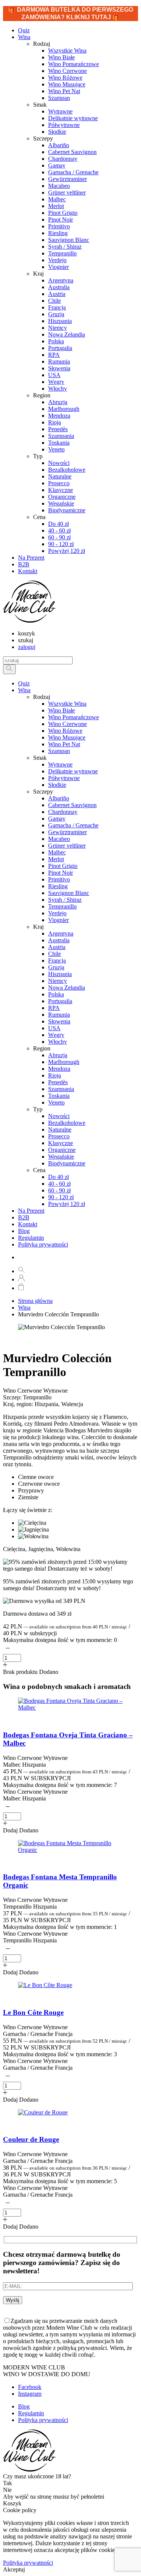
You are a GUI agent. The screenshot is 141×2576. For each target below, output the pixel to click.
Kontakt (28, 1224)
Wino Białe (61, 710)
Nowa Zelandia (67, 988)
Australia (59, 940)
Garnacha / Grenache (73, 825)
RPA (54, 1008)
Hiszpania (60, 974)
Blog (24, 1231)
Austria (57, 947)
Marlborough (64, 1062)
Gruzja (56, 967)
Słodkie (57, 785)
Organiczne (62, 1150)
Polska (56, 994)
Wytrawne (60, 764)
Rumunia (59, 1015)
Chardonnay (63, 812)
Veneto (56, 1102)
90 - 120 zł (61, 1197)
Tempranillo (62, 906)
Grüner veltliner (67, 846)
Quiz (24, 683)
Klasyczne (61, 1143)
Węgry (56, 1035)
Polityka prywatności (43, 1244)
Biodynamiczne (67, 1163)
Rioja (55, 1075)
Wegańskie (61, 1157)
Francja (57, 961)
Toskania (59, 1096)
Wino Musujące (67, 737)
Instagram (30, 2394)
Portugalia (60, 1001)
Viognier (58, 920)
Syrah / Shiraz (65, 900)
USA (54, 1028)
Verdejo (57, 913)
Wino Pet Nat (64, 744)
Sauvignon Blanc (69, 893)
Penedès (58, 1082)
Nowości (59, 1116)
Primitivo (59, 879)
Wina (24, 37)
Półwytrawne (64, 778)
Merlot (56, 859)
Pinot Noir (61, 873)
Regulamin (31, 1238)
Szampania (61, 1089)
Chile (55, 954)
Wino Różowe (65, 731)
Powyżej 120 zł (67, 1204)
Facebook (30, 2387)
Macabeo (59, 839)
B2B (24, 1217)
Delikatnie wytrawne (73, 771)
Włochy (58, 1042)
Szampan (59, 751)
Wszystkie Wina (67, 704)
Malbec (57, 852)
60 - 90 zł (59, 1190)
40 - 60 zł (59, 1184)
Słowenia (59, 1021)
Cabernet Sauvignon (72, 805)
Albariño (59, 798)
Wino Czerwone (67, 724)
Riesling (58, 886)
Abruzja (58, 1055)
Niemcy (58, 981)
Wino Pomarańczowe (74, 717)
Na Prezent (31, 1211)
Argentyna (61, 933)
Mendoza (59, 1069)
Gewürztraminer (67, 832)
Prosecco (59, 1136)
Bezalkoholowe (67, 1123)
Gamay (57, 819)
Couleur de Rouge (31, 2139)
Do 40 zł (58, 1177)
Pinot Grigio (63, 866)
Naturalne (60, 1130)
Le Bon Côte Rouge (33, 2012)
